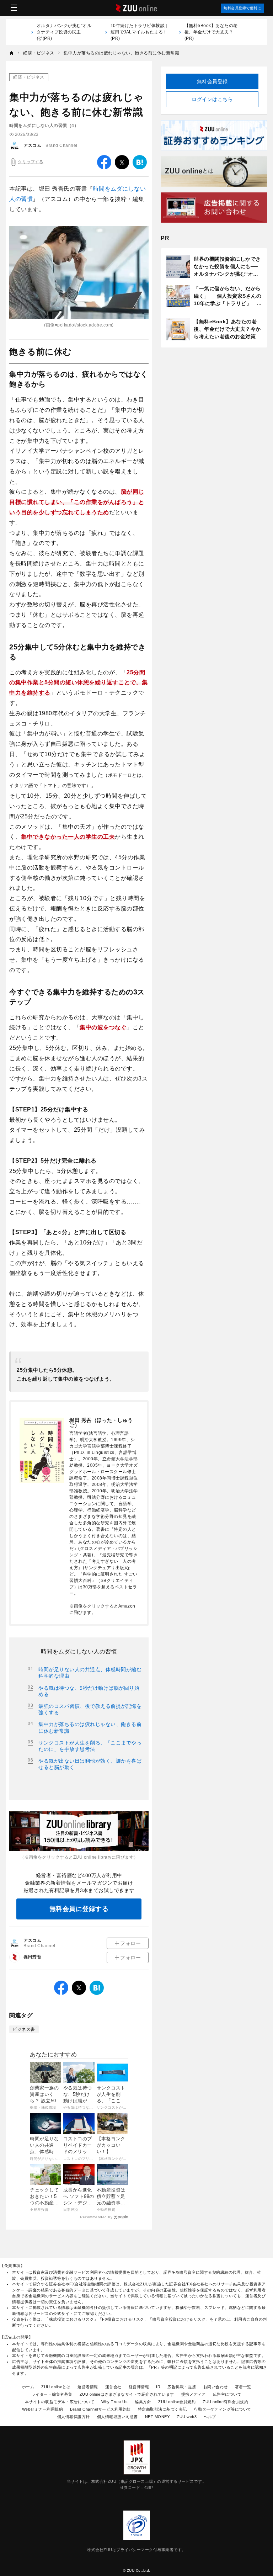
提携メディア (194, 2394)
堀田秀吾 (32, 1957)
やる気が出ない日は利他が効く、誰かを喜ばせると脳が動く (90, 1764)
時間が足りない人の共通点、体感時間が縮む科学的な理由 (90, 1673)
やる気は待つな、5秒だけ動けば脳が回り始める (89, 1691)
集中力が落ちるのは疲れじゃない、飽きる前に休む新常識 (90, 1727)
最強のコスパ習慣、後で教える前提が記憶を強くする (90, 1709)
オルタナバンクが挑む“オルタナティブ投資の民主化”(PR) (64, 32)
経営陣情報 (139, 2387)
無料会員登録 (212, 81)
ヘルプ (210, 2417)
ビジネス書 (24, 2029)
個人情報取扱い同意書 (117, 2417)
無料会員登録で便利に (242, 8)
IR (158, 2387)
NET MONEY (157, 2417)
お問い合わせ (216, 2387)
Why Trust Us (114, 2402)
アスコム (32, 145)
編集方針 (143, 2402)
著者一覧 (243, 2387)
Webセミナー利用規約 (43, 2409)
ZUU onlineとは (56, 2387)
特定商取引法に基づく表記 (162, 2409)
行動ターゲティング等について (223, 2409)
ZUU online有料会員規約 (225, 2402)
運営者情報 (88, 2387)
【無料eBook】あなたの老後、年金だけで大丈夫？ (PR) (211, 32)
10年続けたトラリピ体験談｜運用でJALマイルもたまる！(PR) (140, 32)
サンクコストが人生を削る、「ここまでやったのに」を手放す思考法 (90, 1746)
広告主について (227, 2394)
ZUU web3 (187, 2417)
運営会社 (113, 2387)
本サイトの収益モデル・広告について (60, 2402)
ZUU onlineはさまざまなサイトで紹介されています (127, 2394)
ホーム (28, 2387)
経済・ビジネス (29, 77)
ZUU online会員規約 (177, 2402)
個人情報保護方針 (74, 2417)
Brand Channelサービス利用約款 (100, 2409)
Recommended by (96, 2217)
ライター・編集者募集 (52, 2394)
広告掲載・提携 (182, 2387)
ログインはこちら (212, 99)
